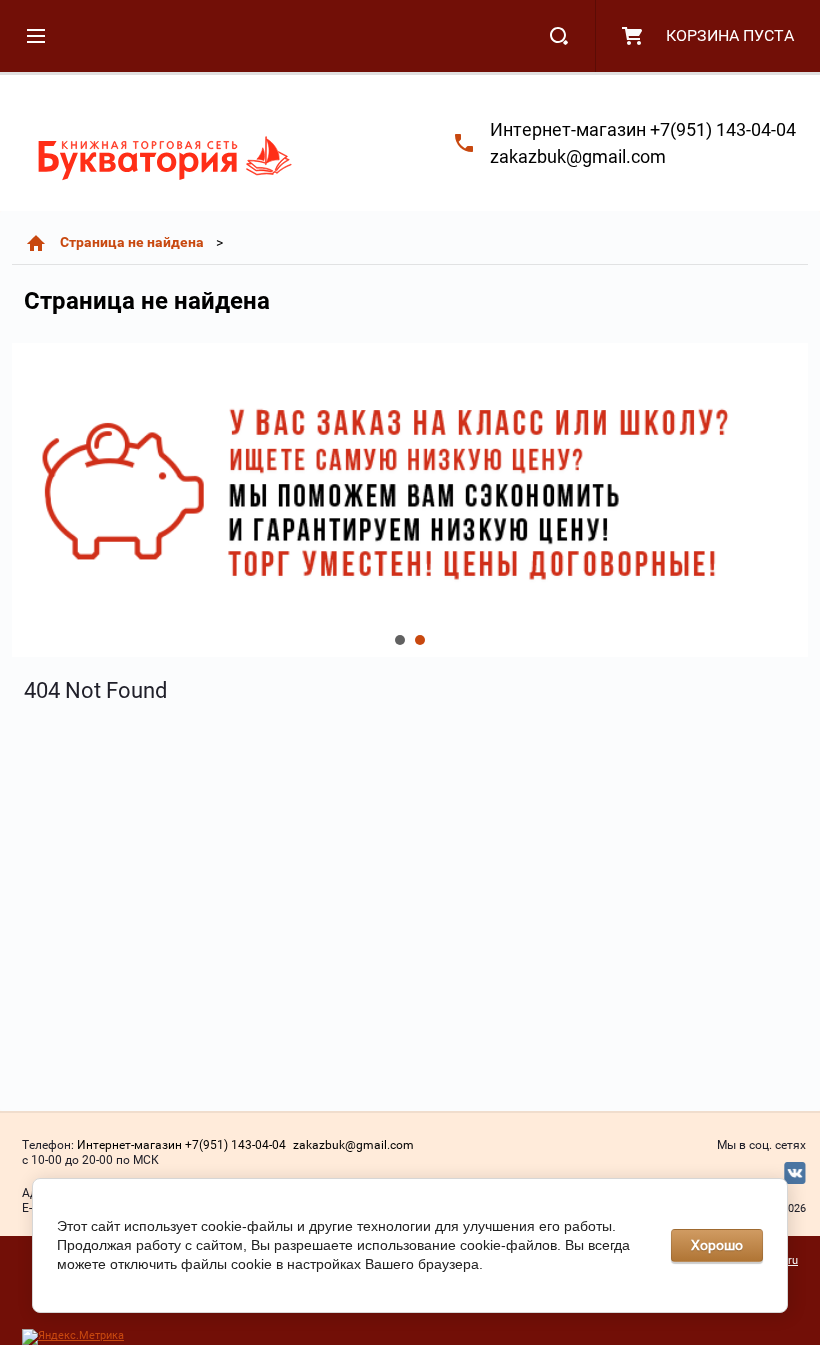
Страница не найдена (132, 242)
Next (28, 500)
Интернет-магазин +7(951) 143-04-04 (643, 129)
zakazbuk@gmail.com (578, 156)
